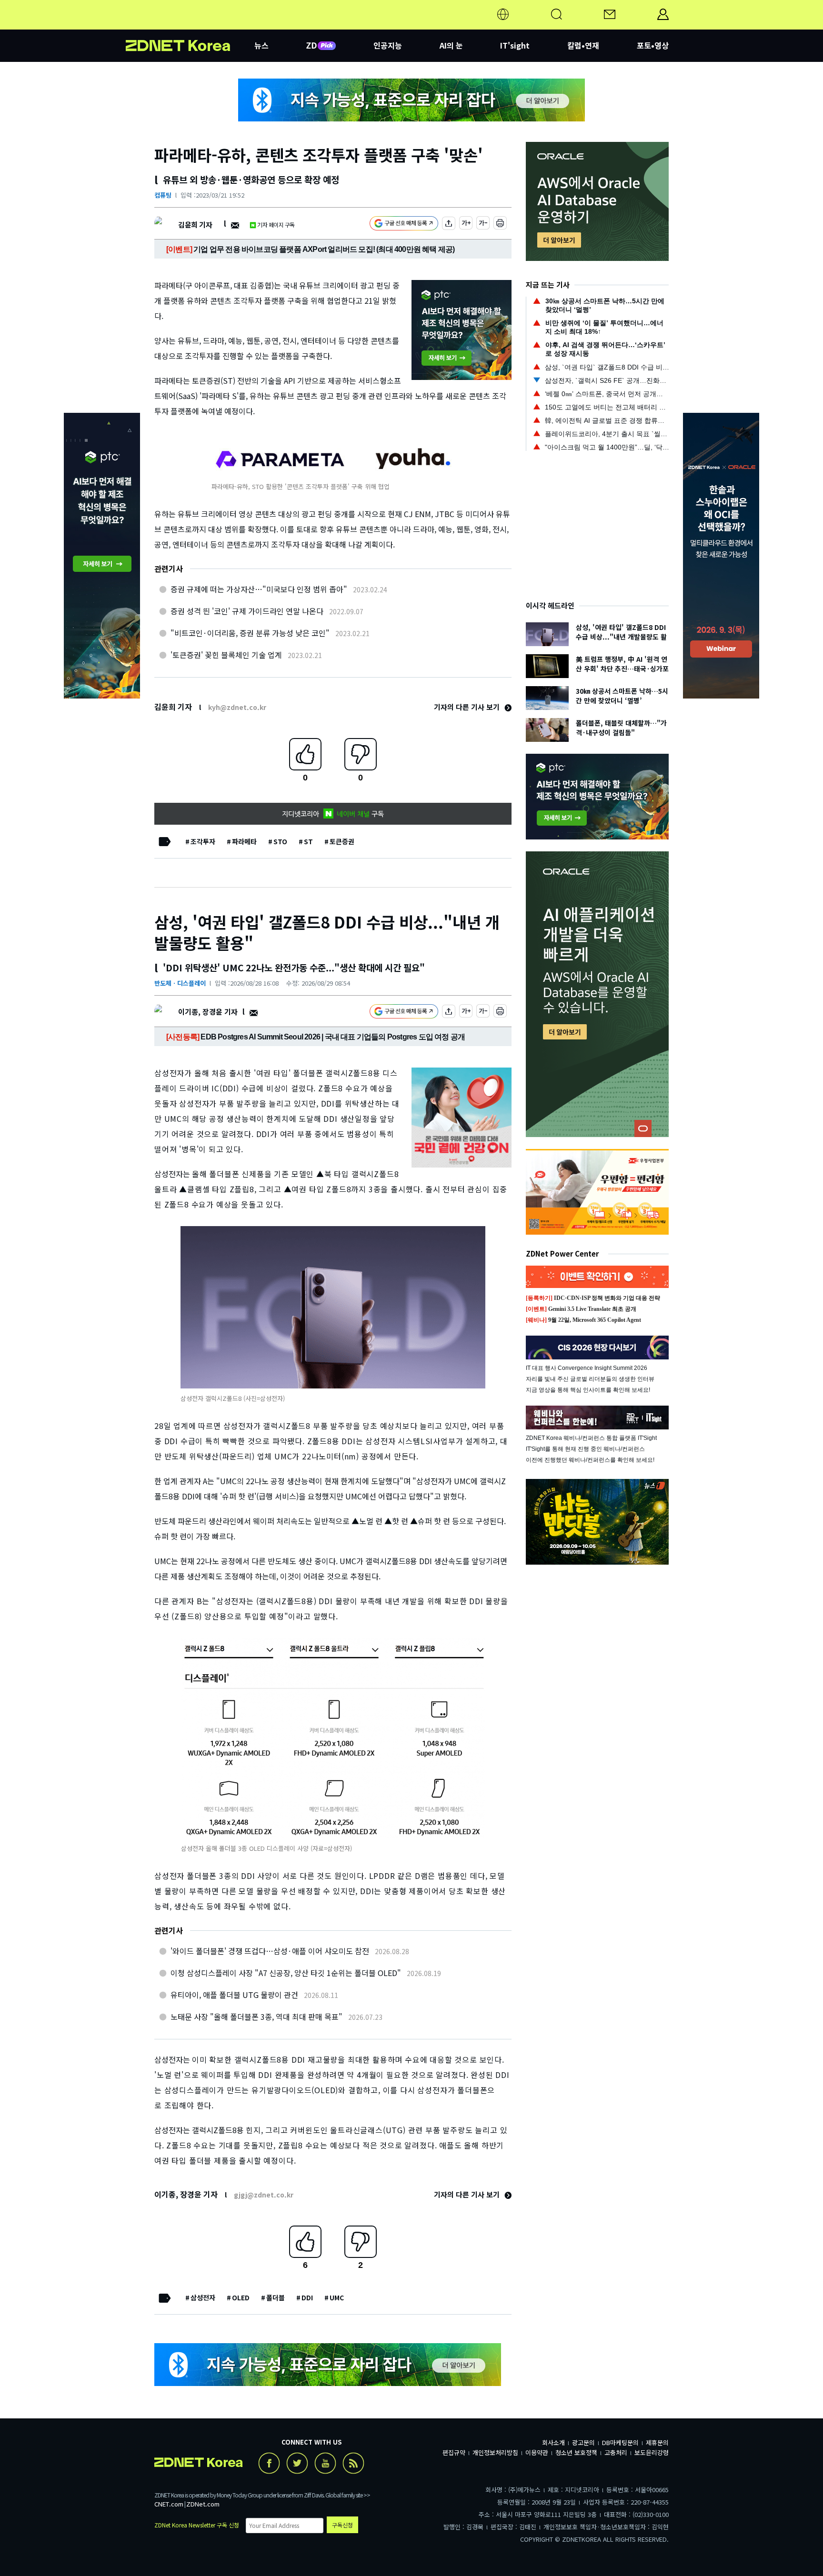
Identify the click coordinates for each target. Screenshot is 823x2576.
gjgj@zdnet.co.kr (264, 2195)
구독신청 (342, 2525)
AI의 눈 (451, 45)
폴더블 (276, 2297)
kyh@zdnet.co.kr (237, 707)
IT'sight (515, 45)
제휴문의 (657, 2442)
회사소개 (553, 2442)
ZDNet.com (203, 2504)
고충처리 (616, 2452)
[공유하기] (449, 225)
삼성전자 (203, 2297)
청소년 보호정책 (576, 2452)
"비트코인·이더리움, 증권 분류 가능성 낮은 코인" (250, 633)
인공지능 (388, 45)
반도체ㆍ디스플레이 (180, 983)
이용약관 (537, 2452)
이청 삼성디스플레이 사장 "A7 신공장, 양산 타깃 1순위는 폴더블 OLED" (286, 1973)
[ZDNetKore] (190, 26)
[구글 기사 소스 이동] (404, 225)
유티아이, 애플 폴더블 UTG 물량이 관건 (234, 1995)
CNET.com (169, 2504)
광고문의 (583, 2442)
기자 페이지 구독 (276, 225)
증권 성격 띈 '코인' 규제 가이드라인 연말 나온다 (247, 611)
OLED (241, 2297)
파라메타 (244, 841)
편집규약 (454, 2452)
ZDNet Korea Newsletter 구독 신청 (197, 2525)
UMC (337, 2297)
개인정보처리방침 (495, 2452)
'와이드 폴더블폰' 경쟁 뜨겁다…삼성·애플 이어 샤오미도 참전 (270, 1951)
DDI (307, 2297)
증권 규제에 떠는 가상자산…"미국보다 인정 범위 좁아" (259, 589)
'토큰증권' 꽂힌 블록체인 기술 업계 (226, 655)
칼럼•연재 (583, 45)
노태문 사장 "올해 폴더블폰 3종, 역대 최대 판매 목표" (256, 2017)
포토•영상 (653, 45)
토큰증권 (342, 841)
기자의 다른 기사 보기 (468, 707)
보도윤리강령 (652, 2452)
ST (308, 841)
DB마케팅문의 (620, 2442)
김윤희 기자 (195, 225)
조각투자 (203, 841)
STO (280, 841)
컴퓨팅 (163, 195)
